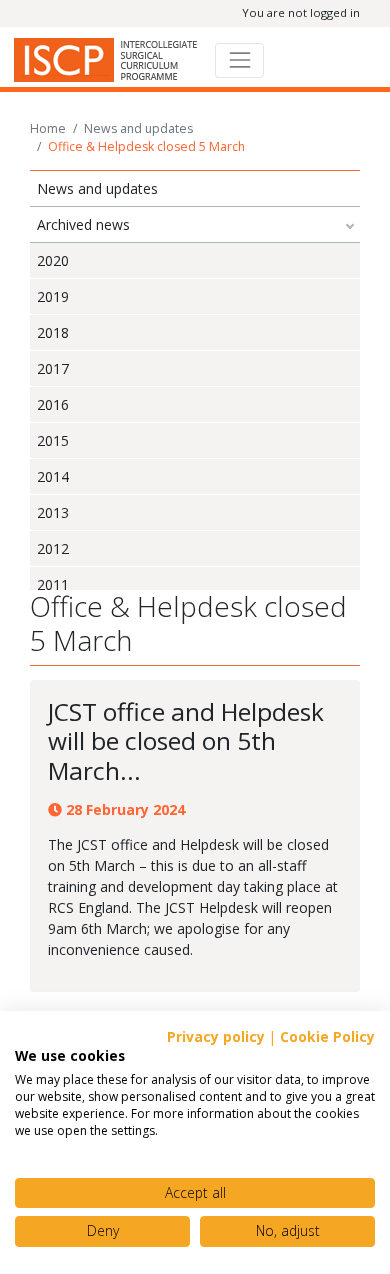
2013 (53, 512)
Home (48, 128)
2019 (53, 296)
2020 (53, 260)
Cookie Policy (327, 1036)
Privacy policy (216, 1036)
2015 (53, 440)
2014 (53, 476)
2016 (53, 404)
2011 (53, 584)
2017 (53, 368)
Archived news (83, 224)
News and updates (138, 128)
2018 (53, 332)
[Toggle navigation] (239, 60)
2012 (53, 548)
